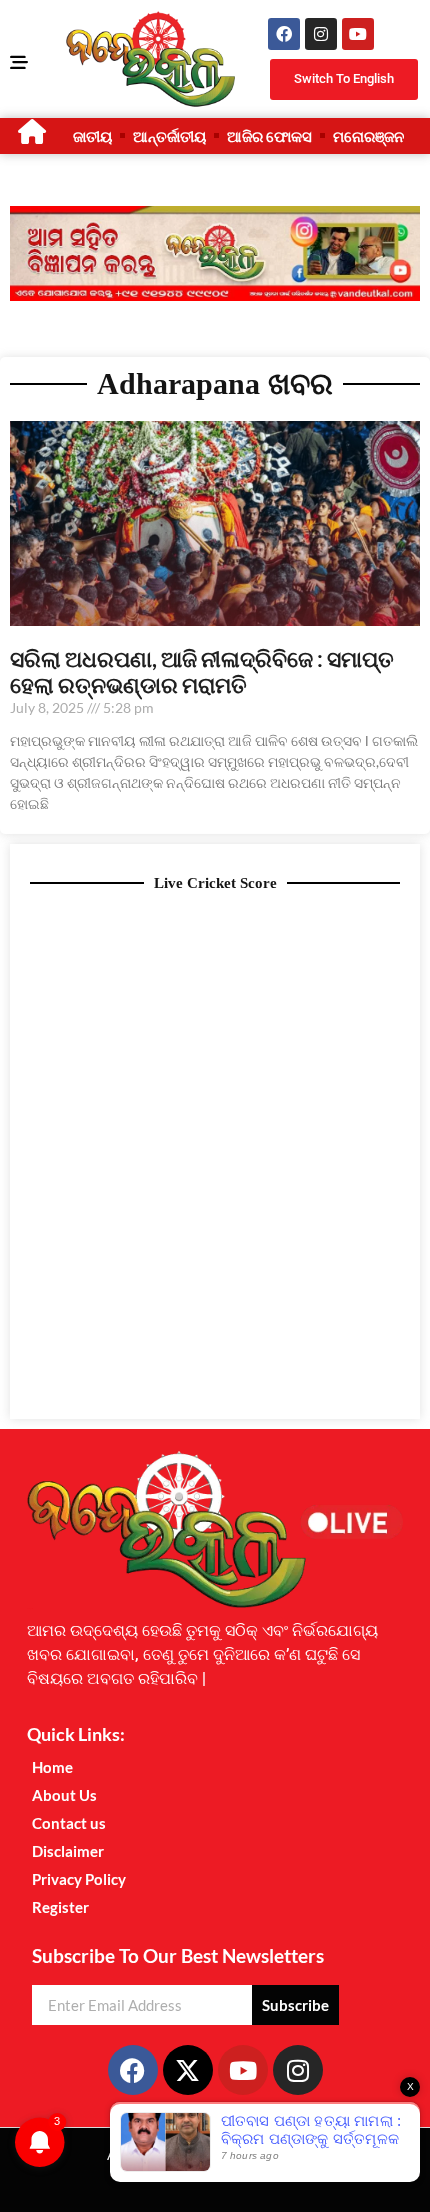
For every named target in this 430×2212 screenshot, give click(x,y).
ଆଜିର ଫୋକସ (269, 136)
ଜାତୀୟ (92, 136)
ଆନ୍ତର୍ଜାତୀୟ (169, 136)
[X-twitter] (188, 2070)
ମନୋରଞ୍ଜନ (368, 136)
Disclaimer (68, 1851)
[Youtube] (358, 34)
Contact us (69, 1823)
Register (60, 1907)
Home (52, 1767)
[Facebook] (284, 34)
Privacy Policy (79, 1879)
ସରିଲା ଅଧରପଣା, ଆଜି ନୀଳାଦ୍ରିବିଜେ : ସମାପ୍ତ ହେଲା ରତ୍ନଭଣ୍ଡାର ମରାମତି (202, 671)
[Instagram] (321, 34)
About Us (64, 1795)
